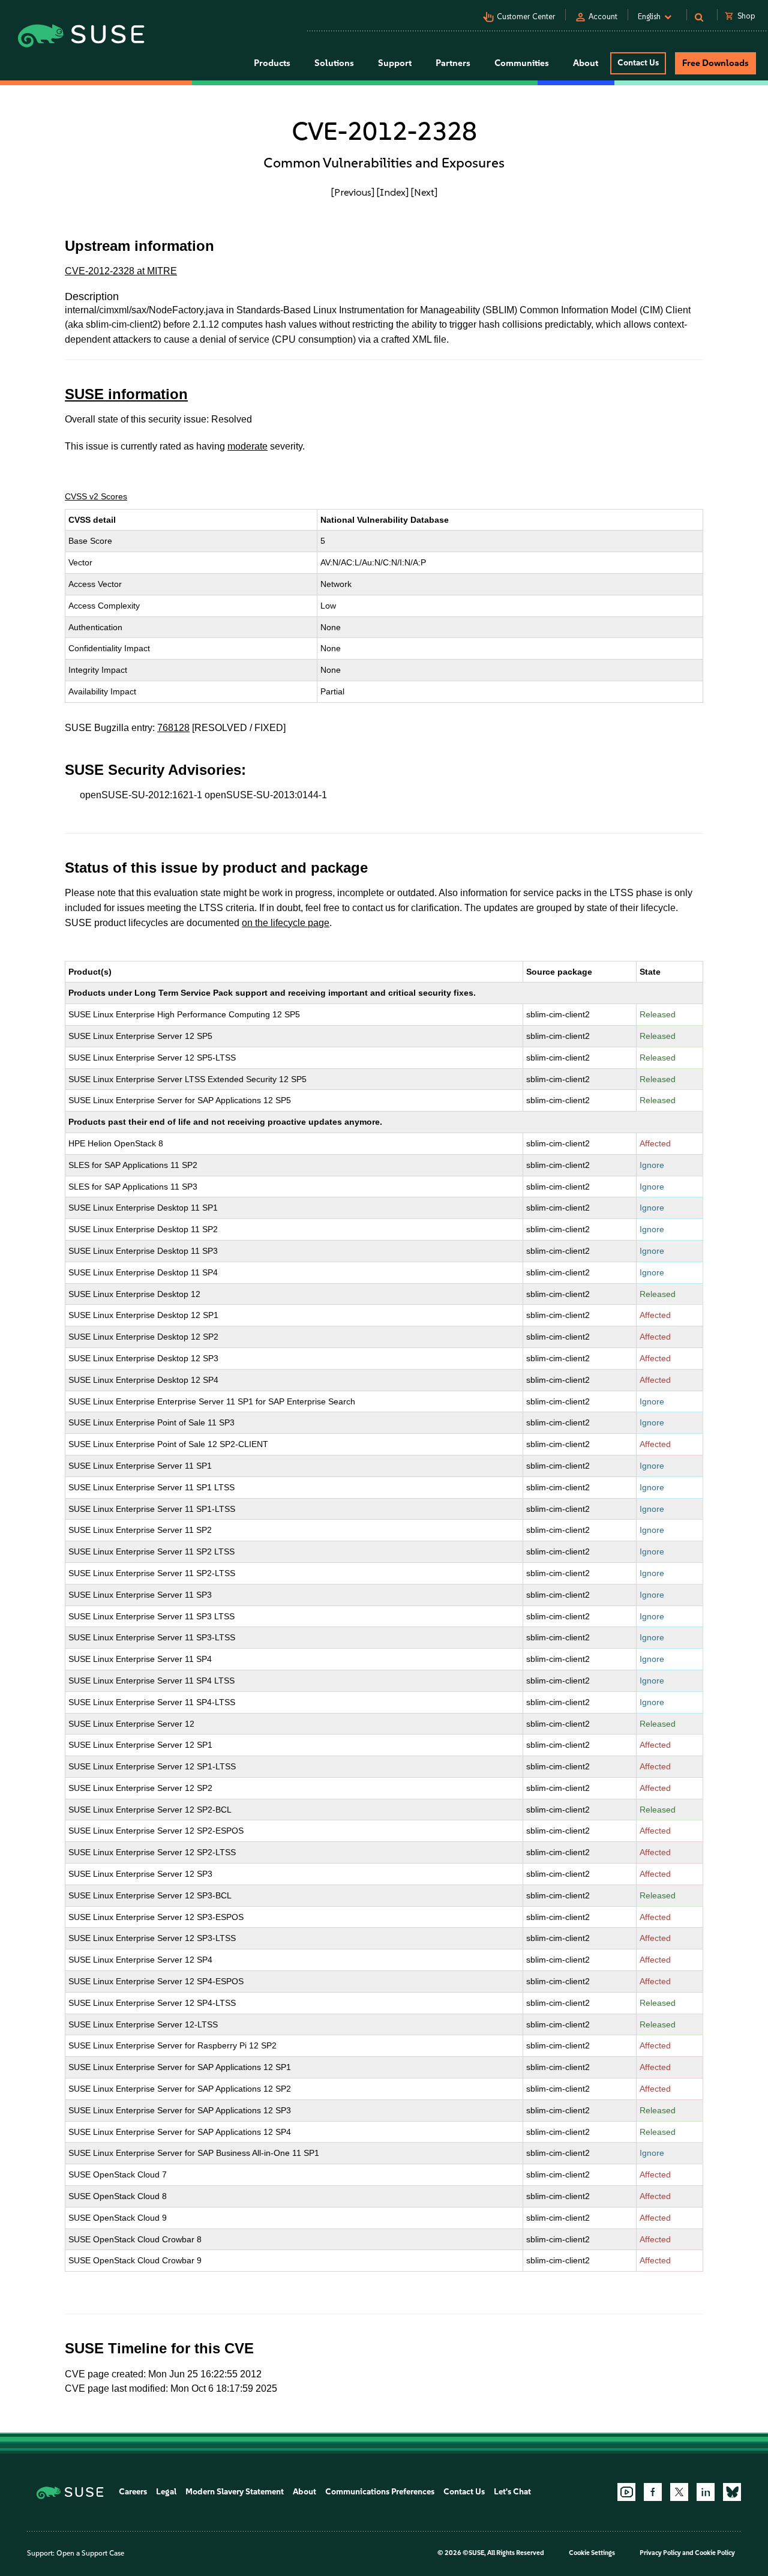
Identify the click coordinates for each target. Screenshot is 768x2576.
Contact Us (638, 63)
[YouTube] (626, 2492)
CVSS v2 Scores (96, 496)
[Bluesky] (732, 2492)
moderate (247, 446)
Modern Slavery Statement (235, 2492)
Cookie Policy (715, 2553)
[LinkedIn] (706, 2492)
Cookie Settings (592, 2553)
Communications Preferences (380, 2492)
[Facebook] (653, 2492)
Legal (166, 2492)
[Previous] (353, 192)
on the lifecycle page (286, 923)
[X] (679, 2492)
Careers (133, 2492)
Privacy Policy (660, 2553)
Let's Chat (512, 2492)
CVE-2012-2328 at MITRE (121, 271)
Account (603, 17)
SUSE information (126, 394)
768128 (173, 728)
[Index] (393, 192)
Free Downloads (715, 63)
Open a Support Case (90, 2553)
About (304, 2492)
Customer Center (526, 17)
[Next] (424, 192)
